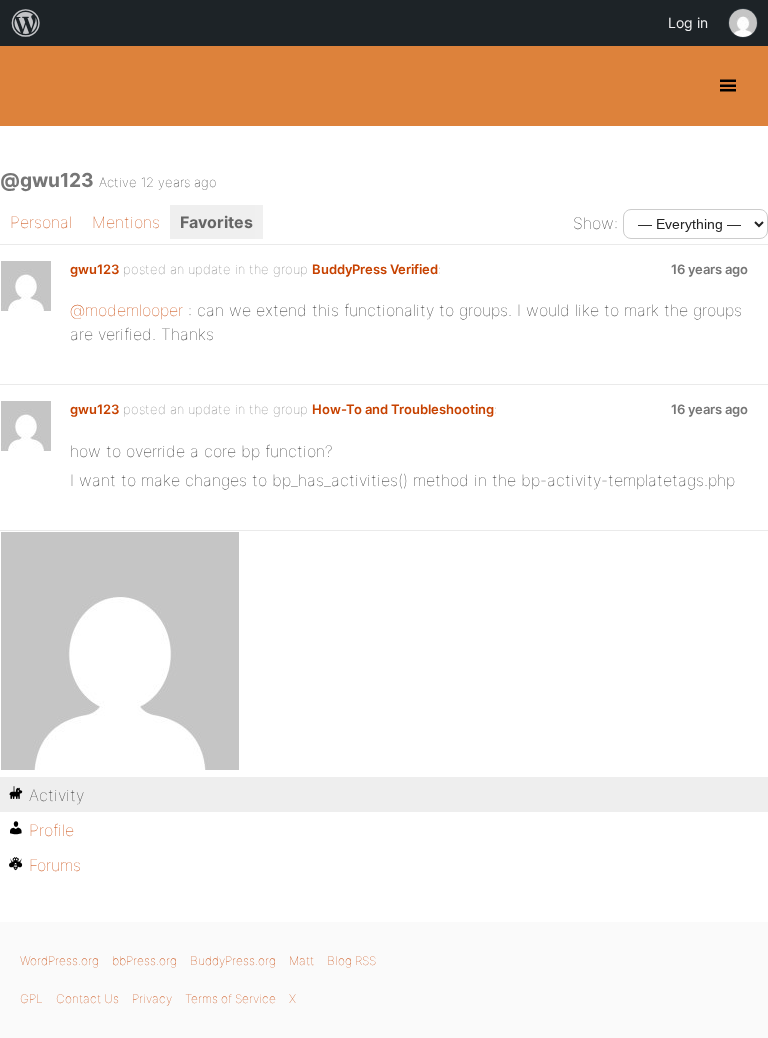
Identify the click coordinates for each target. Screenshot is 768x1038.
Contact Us (87, 998)
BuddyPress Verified (375, 269)
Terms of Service (230, 998)
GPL (31, 998)
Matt (301, 960)
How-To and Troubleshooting (403, 409)
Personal (41, 222)
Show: (595, 223)
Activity (56, 795)
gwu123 (94, 269)
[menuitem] (26, 23)
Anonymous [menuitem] (742, 23)
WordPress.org (59, 960)
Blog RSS (351, 960)
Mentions (126, 222)
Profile (51, 830)
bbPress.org (144, 960)
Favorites (216, 222)
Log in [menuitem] (688, 22)
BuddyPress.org (32, 86)
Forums (55, 865)
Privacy (152, 998)
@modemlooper (126, 310)
